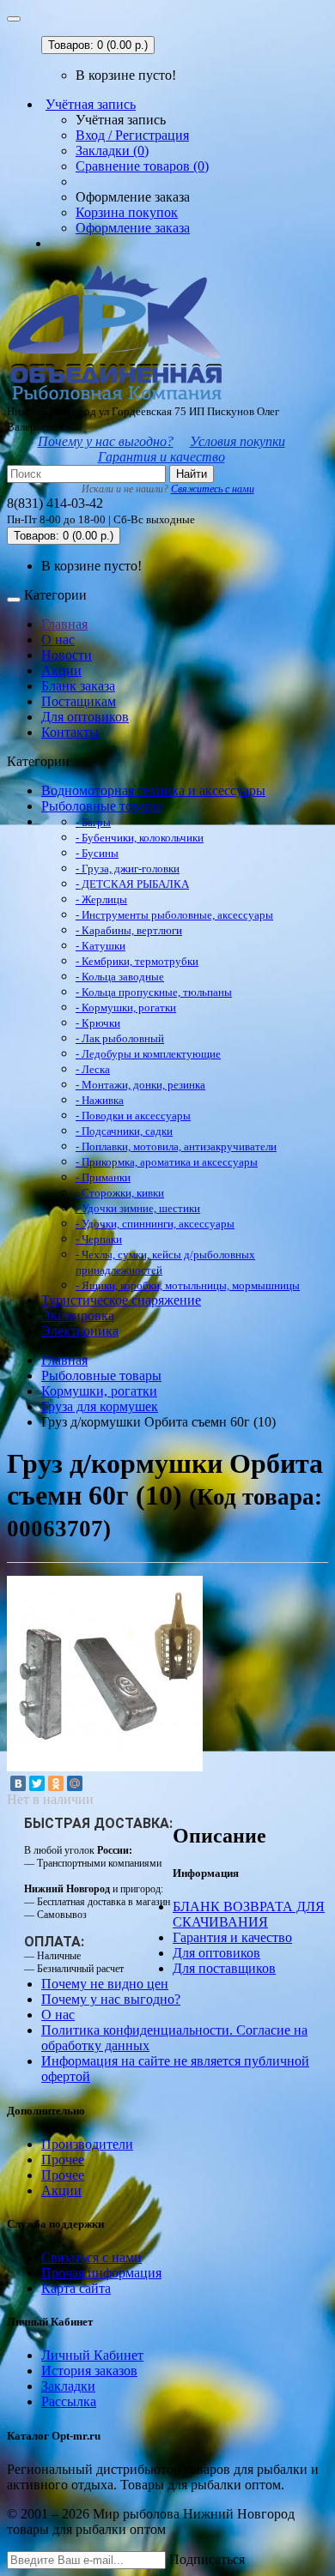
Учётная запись (91, 104)
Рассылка (69, 2401)
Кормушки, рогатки (99, 1391)
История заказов (89, 2371)
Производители (87, 2144)
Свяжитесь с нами (213, 489)
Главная (64, 624)
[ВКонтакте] (18, 1783)
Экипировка (78, 1315)
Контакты (70, 732)
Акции (61, 670)
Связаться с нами (91, 2257)
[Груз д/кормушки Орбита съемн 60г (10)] (105, 1767)
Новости (67, 655)
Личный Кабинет (92, 2355)
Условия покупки (238, 441)
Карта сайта (76, 2288)
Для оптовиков (85, 717)
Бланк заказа (78, 686)
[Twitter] (37, 1783)
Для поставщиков (224, 1968)
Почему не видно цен (105, 1984)
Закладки (68, 2386)
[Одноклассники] (56, 1783)
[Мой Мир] (75, 1783)
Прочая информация (101, 2273)
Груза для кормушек (100, 1406)
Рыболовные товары (101, 806)
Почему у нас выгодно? (106, 441)
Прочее (63, 2160)
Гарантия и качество (161, 457)
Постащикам (79, 701)
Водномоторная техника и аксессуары (153, 790)
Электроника (80, 1331)
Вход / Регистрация (132, 135)
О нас (58, 639)
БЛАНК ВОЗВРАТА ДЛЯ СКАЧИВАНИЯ (249, 1914)
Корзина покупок (127, 212)
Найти (192, 474)
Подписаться (207, 2559)
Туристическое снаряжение (121, 1300)
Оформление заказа (133, 228)
